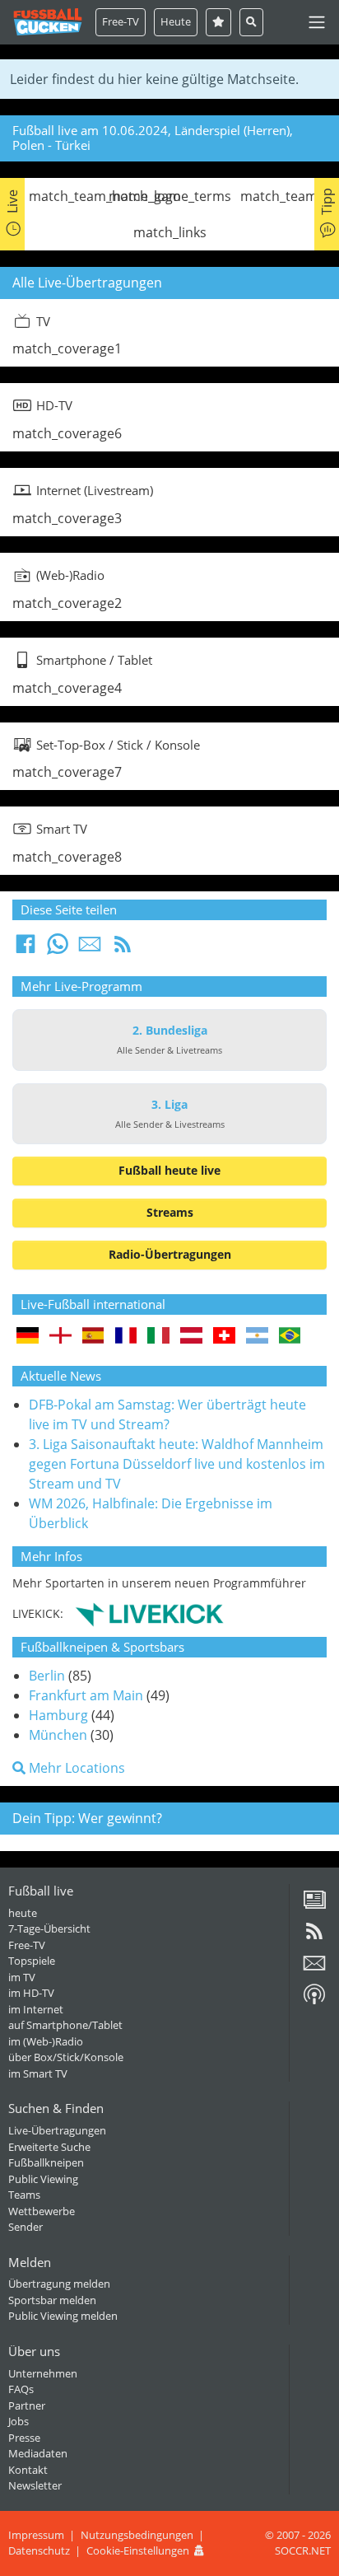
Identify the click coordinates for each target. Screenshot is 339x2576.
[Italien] (158, 1337)
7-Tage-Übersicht (49, 1928)
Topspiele (32, 1961)
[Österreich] (191, 1337)
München (58, 1735)
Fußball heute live (169, 1170)
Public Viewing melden (63, 2316)
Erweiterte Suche (49, 2147)
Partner (27, 2405)
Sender (26, 2227)
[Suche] (251, 22)
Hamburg (58, 1715)
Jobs (19, 2421)
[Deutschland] (28, 1337)
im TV (22, 1977)
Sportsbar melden (52, 2300)
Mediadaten (38, 2453)
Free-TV (121, 21)
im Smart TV (38, 2073)
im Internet (36, 2009)
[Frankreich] (126, 1337)
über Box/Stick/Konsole (66, 2057)
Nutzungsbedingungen (137, 2535)
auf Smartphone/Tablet (65, 2025)
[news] (314, 1905)
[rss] (314, 1937)
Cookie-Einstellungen (138, 2550)
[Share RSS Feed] (123, 949)
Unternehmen (43, 2373)
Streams (170, 1212)
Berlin (47, 1676)
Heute (176, 21)
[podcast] (314, 2000)
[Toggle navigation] (317, 22)
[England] (60, 1337)
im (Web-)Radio (46, 2041)
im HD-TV (31, 1993)
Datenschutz (39, 2550)
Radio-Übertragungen (170, 1254)
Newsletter (35, 2485)
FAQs (21, 2389)
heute (23, 1913)
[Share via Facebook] (26, 949)
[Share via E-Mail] (90, 949)
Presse (24, 2438)
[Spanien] (93, 1337)
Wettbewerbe (42, 2211)
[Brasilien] (290, 1337)
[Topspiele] (218, 22)
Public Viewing (43, 2179)
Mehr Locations (75, 1768)
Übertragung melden (59, 2284)
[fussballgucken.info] (48, 22)
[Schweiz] (224, 1337)
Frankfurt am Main (86, 1695)
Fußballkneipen (46, 2162)
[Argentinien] (257, 1337)
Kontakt (28, 2470)
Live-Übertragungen (57, 2130)
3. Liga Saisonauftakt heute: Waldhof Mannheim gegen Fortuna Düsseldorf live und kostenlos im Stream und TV (177, 1464)
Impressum (36, 2535)
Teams (24, 2195)
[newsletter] (314, 1969)
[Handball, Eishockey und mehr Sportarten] (149, 1613)
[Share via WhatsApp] (58, 949)
